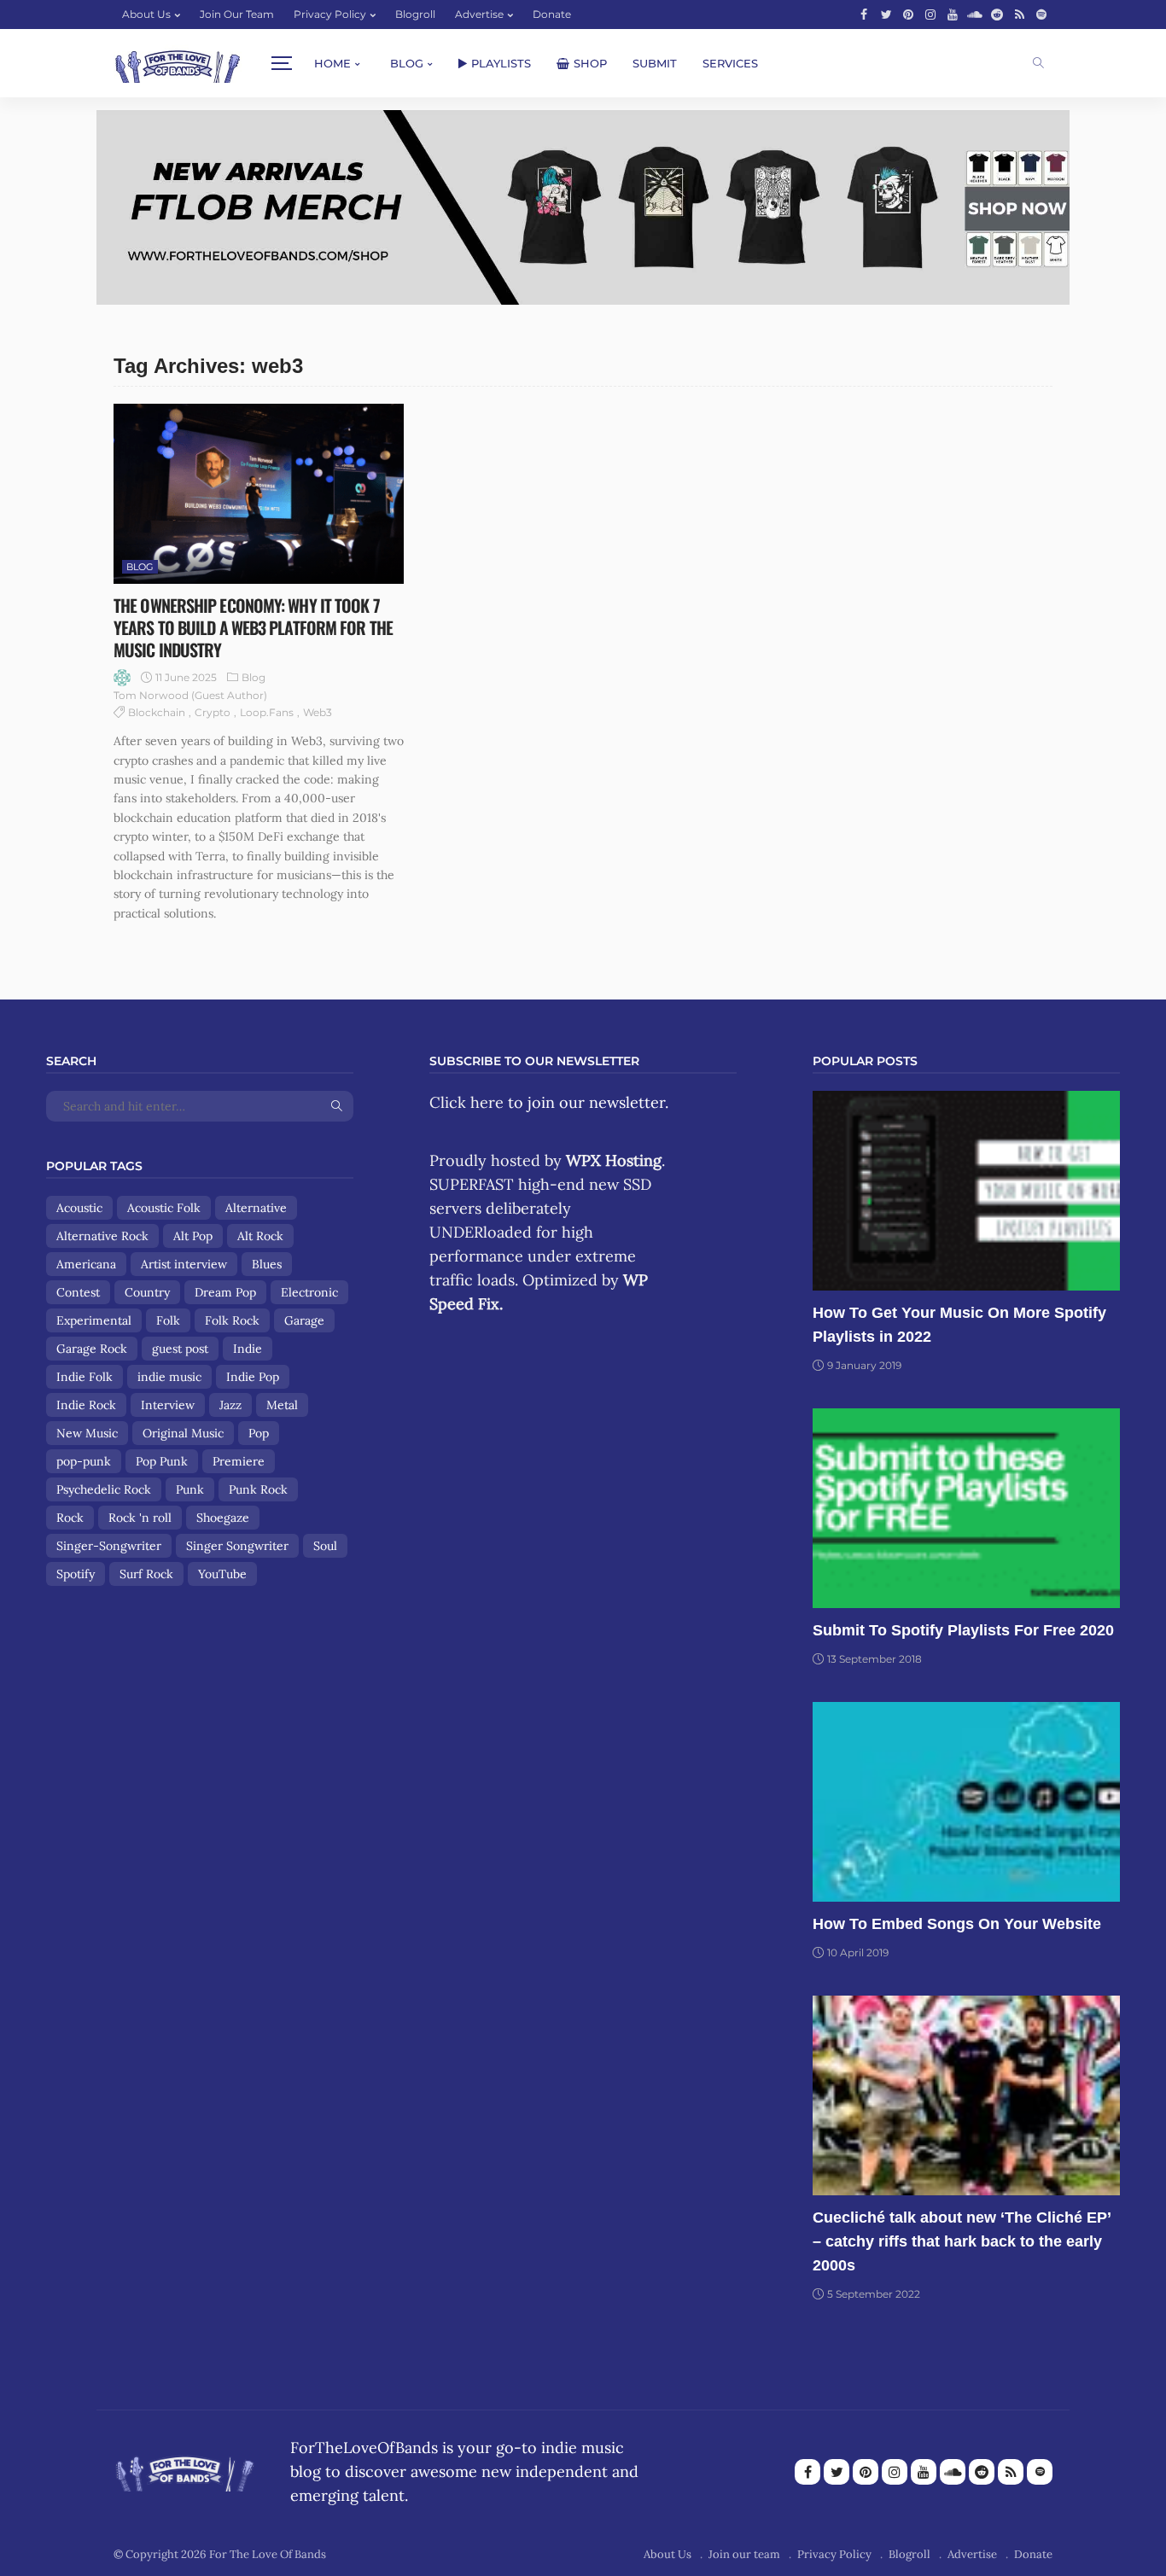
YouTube (222, 1574)
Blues (267, 1264)
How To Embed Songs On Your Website (957, 1924)
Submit (655, 63)
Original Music (183, 1433)
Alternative (256, 1208)
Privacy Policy (330, 14)
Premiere (239, 1461)
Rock (70, 1518)
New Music (87, 1433)
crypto (213, 712)
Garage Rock (92, 1349)
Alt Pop (193, 1236)
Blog (407, 63)
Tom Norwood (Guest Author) (190, 695)
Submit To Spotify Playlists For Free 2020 (963, 1630)
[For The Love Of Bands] (178, 64)
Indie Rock (86, 1405)
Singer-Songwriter (109, 1546)
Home (332, 63)
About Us (146, 14)
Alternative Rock (102, 1236)
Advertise (479, 14)
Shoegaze (223, 1518)
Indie (248, 1349)
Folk (168, 1320)
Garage (304, 1320)
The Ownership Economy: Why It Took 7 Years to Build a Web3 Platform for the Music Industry (253, 627)
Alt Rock (260, 1236)
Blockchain (157, 712)
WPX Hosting (614, 1160)
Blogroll (415, 14)
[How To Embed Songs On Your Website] (966, 1802)
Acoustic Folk (164, 1208)
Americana (86, 1264)
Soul (325, 1546)
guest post (180, 1349)
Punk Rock (258, 1489)
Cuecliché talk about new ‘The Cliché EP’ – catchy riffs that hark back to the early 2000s (962, 2241)
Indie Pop (253, 1377)
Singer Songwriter (237, 1546)
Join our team (237, 14)
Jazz (230, 1405)
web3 (318, 712)
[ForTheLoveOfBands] (185, 2469)
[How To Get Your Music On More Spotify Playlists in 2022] (966, 1191)
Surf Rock (146, 1574)
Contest (78, 1292)
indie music (169, 1377)
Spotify (76, 1574)
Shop (590, 63)
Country (147, 1292)
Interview (168, 1405)
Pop (259, 1433)
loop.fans (267, 712)
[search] (1038, 63)
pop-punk (84, 1461)
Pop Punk (162, 1461)
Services (730, 63)
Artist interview (184, 1264)
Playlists (501, 63)
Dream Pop (225, 1292)
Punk (190, 1489)
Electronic (309, 1292)
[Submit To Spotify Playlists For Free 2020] (966, 1508)
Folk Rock (232, 1320)
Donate (552, 14)
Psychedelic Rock (104, 1489)
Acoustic (79, 1208)
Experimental (94, 1320)
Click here (466, 1102)
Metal (282, 1405)
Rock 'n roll (140, 1518)
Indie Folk (85, 1377)
